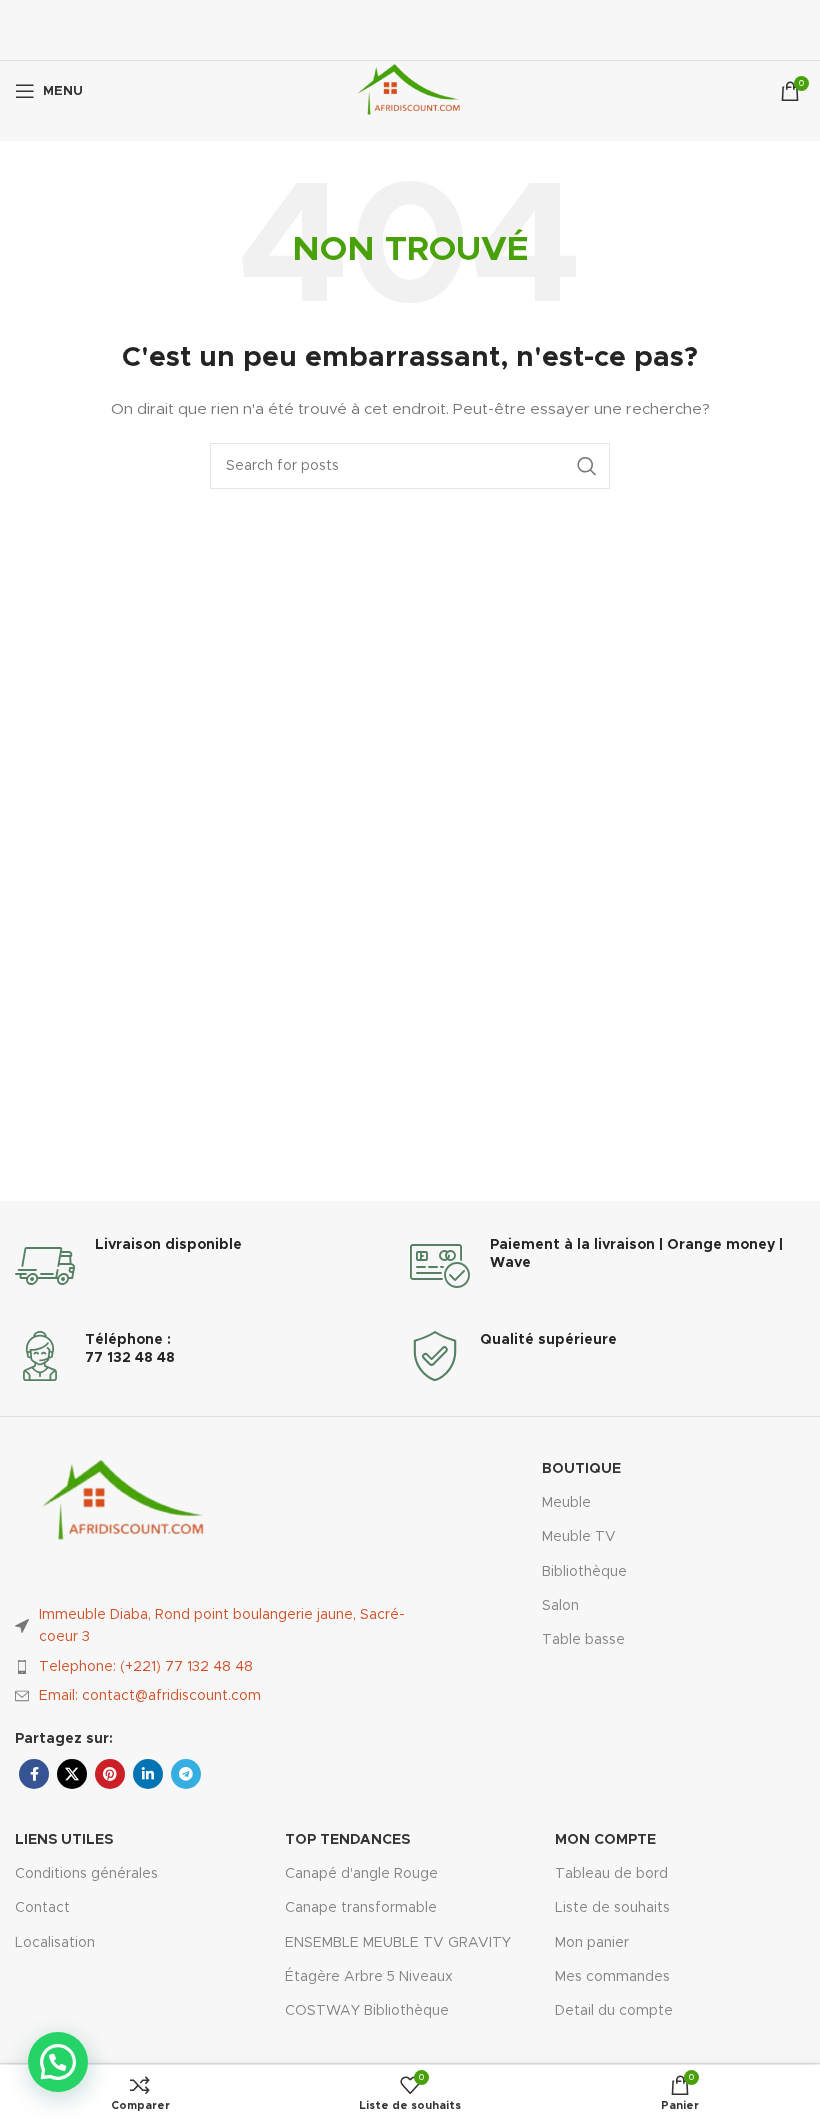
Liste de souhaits (612, 1908)
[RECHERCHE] (587, 466)
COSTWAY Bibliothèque (367, 2011)
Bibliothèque (584, 1572)
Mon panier (592, 1943)
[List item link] (212, 1667)
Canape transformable (361, 1908)
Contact (42, 1908)
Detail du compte (614, 2011)
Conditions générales (86, 1874)
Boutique (581, 1469)
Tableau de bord (611, 1874)
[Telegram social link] (186, 1774)
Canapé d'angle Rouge (361, 1874)
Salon (560, 1606)
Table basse (583, 1640)
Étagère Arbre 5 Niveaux (369, 1977)
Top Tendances (347, 1840)
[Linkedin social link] (148, 1774)
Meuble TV (579, 1537)
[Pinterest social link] (110, 1774)
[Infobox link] (212, 1266)
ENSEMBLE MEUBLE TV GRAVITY (398, 1943)
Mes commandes (612, 1977)
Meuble (566, 1503)
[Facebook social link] (34, 1774)
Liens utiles (64, 1840)
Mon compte (605, 1840)
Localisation (55, 1943)
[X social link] (72, 1774)
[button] (58, 2062)
